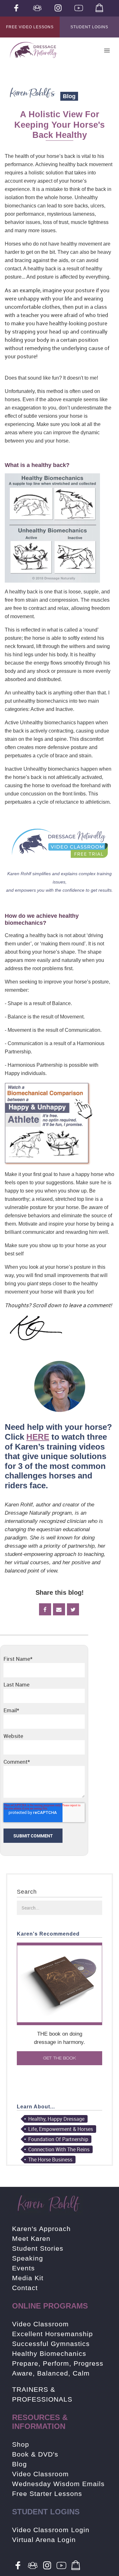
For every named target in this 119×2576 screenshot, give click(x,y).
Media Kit (28, 2278)
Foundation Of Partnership (58, 2139)
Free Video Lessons (30, 27)
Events (23, 2268)
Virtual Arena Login (44, 2540)
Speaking (28, 2258)
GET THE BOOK (60, 2058)
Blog (20, 2464)
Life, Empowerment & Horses (61, 2129)
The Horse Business (50, 2160)
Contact (25, 2288)
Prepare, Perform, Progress (58, 2363)
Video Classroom (40, 2324)
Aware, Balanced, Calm (51, 2373)
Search (27, 1892)
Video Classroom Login (51, 2530)
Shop (21, 2444)
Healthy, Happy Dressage (56, 2119)
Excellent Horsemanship (53, 2334)
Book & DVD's (35, 2454)
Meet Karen (31, 2238)
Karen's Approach (41, 2229)
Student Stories (38, 2248)
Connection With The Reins (59, 2149)
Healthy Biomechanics (49, 2353)
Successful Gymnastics (51, 2344)
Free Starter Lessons (47, 2494)
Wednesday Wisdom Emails (58, 2484)
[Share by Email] (59, 1609)
